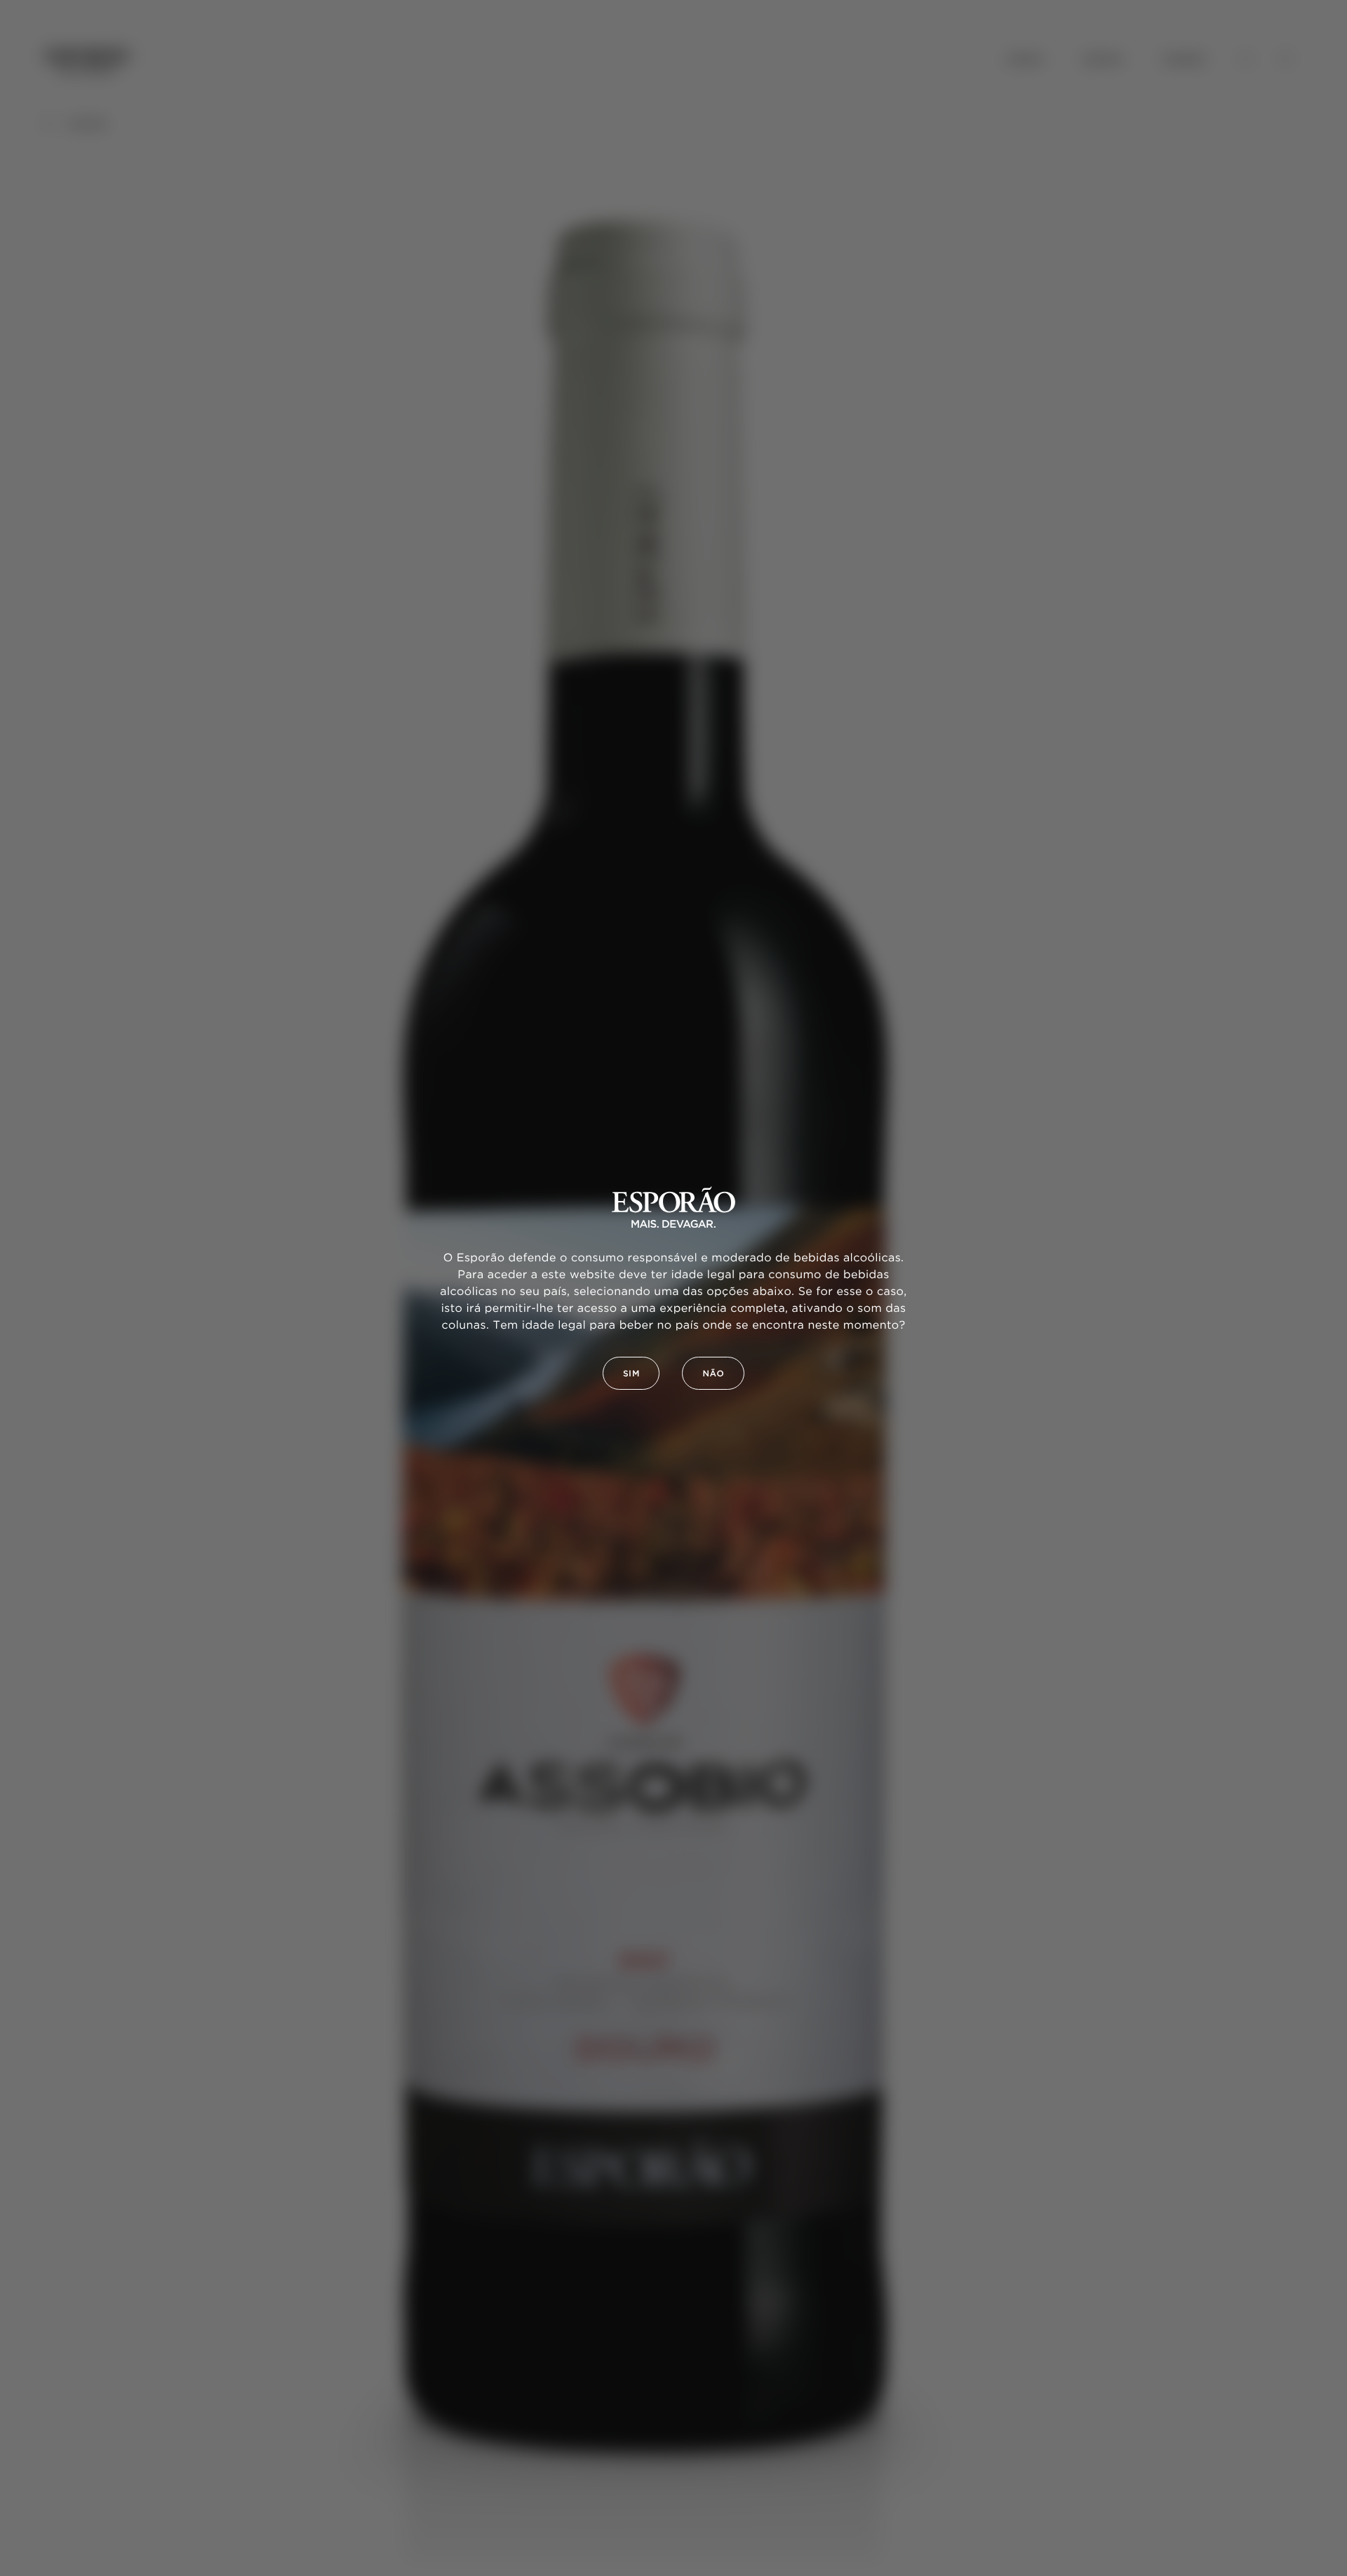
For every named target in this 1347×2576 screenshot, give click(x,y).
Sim (631, 1374)
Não (713, 1374)
